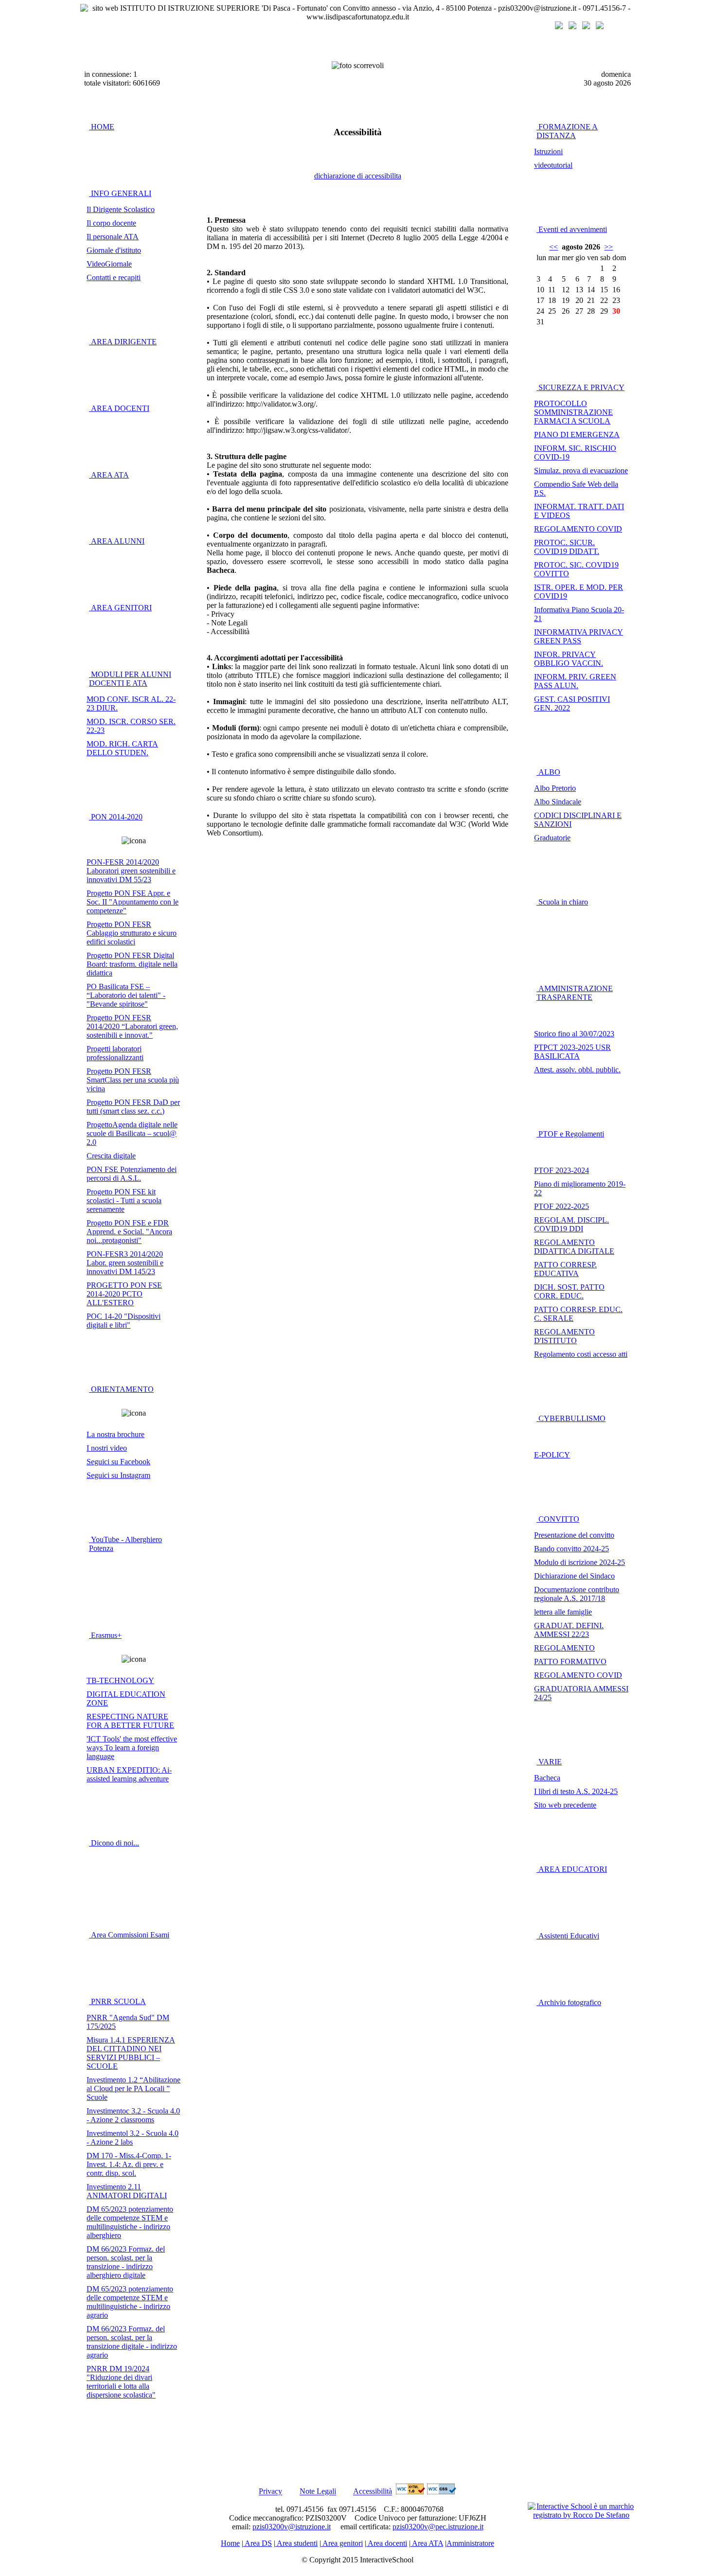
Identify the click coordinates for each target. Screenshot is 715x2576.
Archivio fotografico (569, 2002)
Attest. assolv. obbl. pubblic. (577, 1070)
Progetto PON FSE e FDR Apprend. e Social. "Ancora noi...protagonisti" (129, 1232)
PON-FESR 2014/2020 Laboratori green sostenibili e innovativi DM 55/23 (131, 871)
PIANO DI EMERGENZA (577, 435)
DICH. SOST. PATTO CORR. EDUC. (569, 1291)
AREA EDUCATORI (572, 1869)
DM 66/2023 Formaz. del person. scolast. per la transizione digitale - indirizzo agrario (132, 2342)
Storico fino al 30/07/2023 (574, 1034)
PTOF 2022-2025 (562, 1206)
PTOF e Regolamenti (570, 1134)
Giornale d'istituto (114, 250)
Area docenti (387, 2543)
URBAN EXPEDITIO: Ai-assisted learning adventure (129, 1774)
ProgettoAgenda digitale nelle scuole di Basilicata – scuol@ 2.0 (132, 1133)
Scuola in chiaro (562, 902)
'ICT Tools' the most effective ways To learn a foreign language (132, 1748)
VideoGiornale (109, 264)
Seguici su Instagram (118, 1475)
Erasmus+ (105, 1635)
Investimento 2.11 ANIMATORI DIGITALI (127, 2191)
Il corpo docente (111, 223)
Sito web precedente (565, 1805)
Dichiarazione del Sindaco (574, 1576)
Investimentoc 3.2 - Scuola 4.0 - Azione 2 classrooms (133, 2115)
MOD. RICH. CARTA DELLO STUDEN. (122, 748)
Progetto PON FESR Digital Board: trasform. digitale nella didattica (132, 964)
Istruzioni (548, 151)
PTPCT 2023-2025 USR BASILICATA (572, 1052)
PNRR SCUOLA (117, 2001)
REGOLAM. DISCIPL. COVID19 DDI (572, 1224)
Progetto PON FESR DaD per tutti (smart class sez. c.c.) (133, 1107)
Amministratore (470, 2543)
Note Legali (318, 2492)
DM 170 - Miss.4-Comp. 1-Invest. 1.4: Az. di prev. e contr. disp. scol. (129, 2164)
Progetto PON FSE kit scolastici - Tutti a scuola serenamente (124, 1200)
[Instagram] (572, 27)
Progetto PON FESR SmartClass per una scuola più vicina (133, 1080)
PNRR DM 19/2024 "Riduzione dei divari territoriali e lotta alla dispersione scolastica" (121, 2382)
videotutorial (553, 165)
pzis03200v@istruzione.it (292, 2527)
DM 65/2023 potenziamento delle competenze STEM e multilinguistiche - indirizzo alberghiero (130, 2222)
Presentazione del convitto (574, 1535)
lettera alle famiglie (563, 1612)
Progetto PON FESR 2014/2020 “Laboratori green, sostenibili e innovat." (132, 1026)
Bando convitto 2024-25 (572, 1549)
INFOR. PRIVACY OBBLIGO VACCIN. (569, 659)
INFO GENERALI (120, 193)
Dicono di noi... (114, 1843)
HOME (102, 127)
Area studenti (296, 2543)
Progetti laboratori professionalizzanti (115, 1053)
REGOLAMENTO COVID (578, 529)
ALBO (548, 772)
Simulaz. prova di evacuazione (581, 471)
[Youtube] (586, 27)
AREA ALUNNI (117, 541)
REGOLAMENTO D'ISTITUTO (564, 1336)
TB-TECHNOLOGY (120, 1680)
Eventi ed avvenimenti (572, 229)
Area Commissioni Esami (129, 1935)
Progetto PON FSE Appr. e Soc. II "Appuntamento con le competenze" (133, 902)
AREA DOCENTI (119, 408)
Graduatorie (552, 838)
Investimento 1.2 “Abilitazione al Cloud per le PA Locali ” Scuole (134, 2088)
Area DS (258, 2543)
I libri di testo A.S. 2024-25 (576, 1791)
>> (608, 247)
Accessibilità (373, 2492)
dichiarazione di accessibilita (358, 176)
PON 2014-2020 (116, 817)
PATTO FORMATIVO (570, 1661)
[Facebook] (559, 27)
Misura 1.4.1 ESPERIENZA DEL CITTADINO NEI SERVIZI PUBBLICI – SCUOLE (131, 2053)
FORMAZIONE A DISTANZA (567, 131)
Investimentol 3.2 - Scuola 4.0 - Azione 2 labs (133, 2138)
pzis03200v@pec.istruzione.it (438, 2527)
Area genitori (342, 2543)
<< (554, 247)
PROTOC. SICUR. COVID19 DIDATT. (567, 547)
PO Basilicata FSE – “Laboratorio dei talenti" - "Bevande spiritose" (126, 995)
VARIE (549, 1762)
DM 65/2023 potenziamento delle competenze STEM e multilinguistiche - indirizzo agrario (130, 2302)
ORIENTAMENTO (121, 1389)
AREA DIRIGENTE (123, 342)
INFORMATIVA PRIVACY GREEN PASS (579, 636)
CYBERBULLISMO (571, 1418)
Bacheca (547, 1778)
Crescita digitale (111, 1156)
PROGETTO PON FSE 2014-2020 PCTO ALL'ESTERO (124, 1294)
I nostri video (107, 1448)
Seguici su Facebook (118, 1462)
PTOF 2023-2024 (562, 1170)
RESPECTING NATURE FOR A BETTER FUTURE (130, 1721)
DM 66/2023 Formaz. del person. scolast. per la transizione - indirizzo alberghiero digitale (126, 2262)
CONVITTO (558, 1519)
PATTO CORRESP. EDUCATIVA (565, 1269)
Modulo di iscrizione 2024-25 (580, 1562)
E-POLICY (552, 1455)
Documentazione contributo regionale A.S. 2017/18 (577, 1594)
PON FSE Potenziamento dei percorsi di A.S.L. (132, 1174)
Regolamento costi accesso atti (581, 1354)
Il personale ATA (113, 237)
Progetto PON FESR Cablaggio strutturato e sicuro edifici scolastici (132, 933)
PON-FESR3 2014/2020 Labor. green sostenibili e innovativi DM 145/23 (125, 1263)
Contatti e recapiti (114, 277)
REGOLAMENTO (564, 1648)
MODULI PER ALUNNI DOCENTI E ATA (130, 679)
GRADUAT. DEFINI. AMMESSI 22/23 (569, 1630)
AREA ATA (109, 475)
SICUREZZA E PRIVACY (581, 387)
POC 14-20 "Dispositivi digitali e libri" (124, 1321)
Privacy (270, 2492)
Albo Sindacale (558, 802)
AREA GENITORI (120, 608)
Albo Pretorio (555, 788)
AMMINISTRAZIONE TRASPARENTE (575, 993)
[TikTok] (600, 27)
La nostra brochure (116, 1434)
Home (230, 2543)
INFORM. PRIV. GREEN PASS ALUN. (575, 681)
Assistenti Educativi (568, 1936)
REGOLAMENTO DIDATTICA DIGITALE (574, 1247)
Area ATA (427, 2543)
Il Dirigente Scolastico (121, 209)
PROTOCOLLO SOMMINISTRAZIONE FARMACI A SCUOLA (573, 412)
